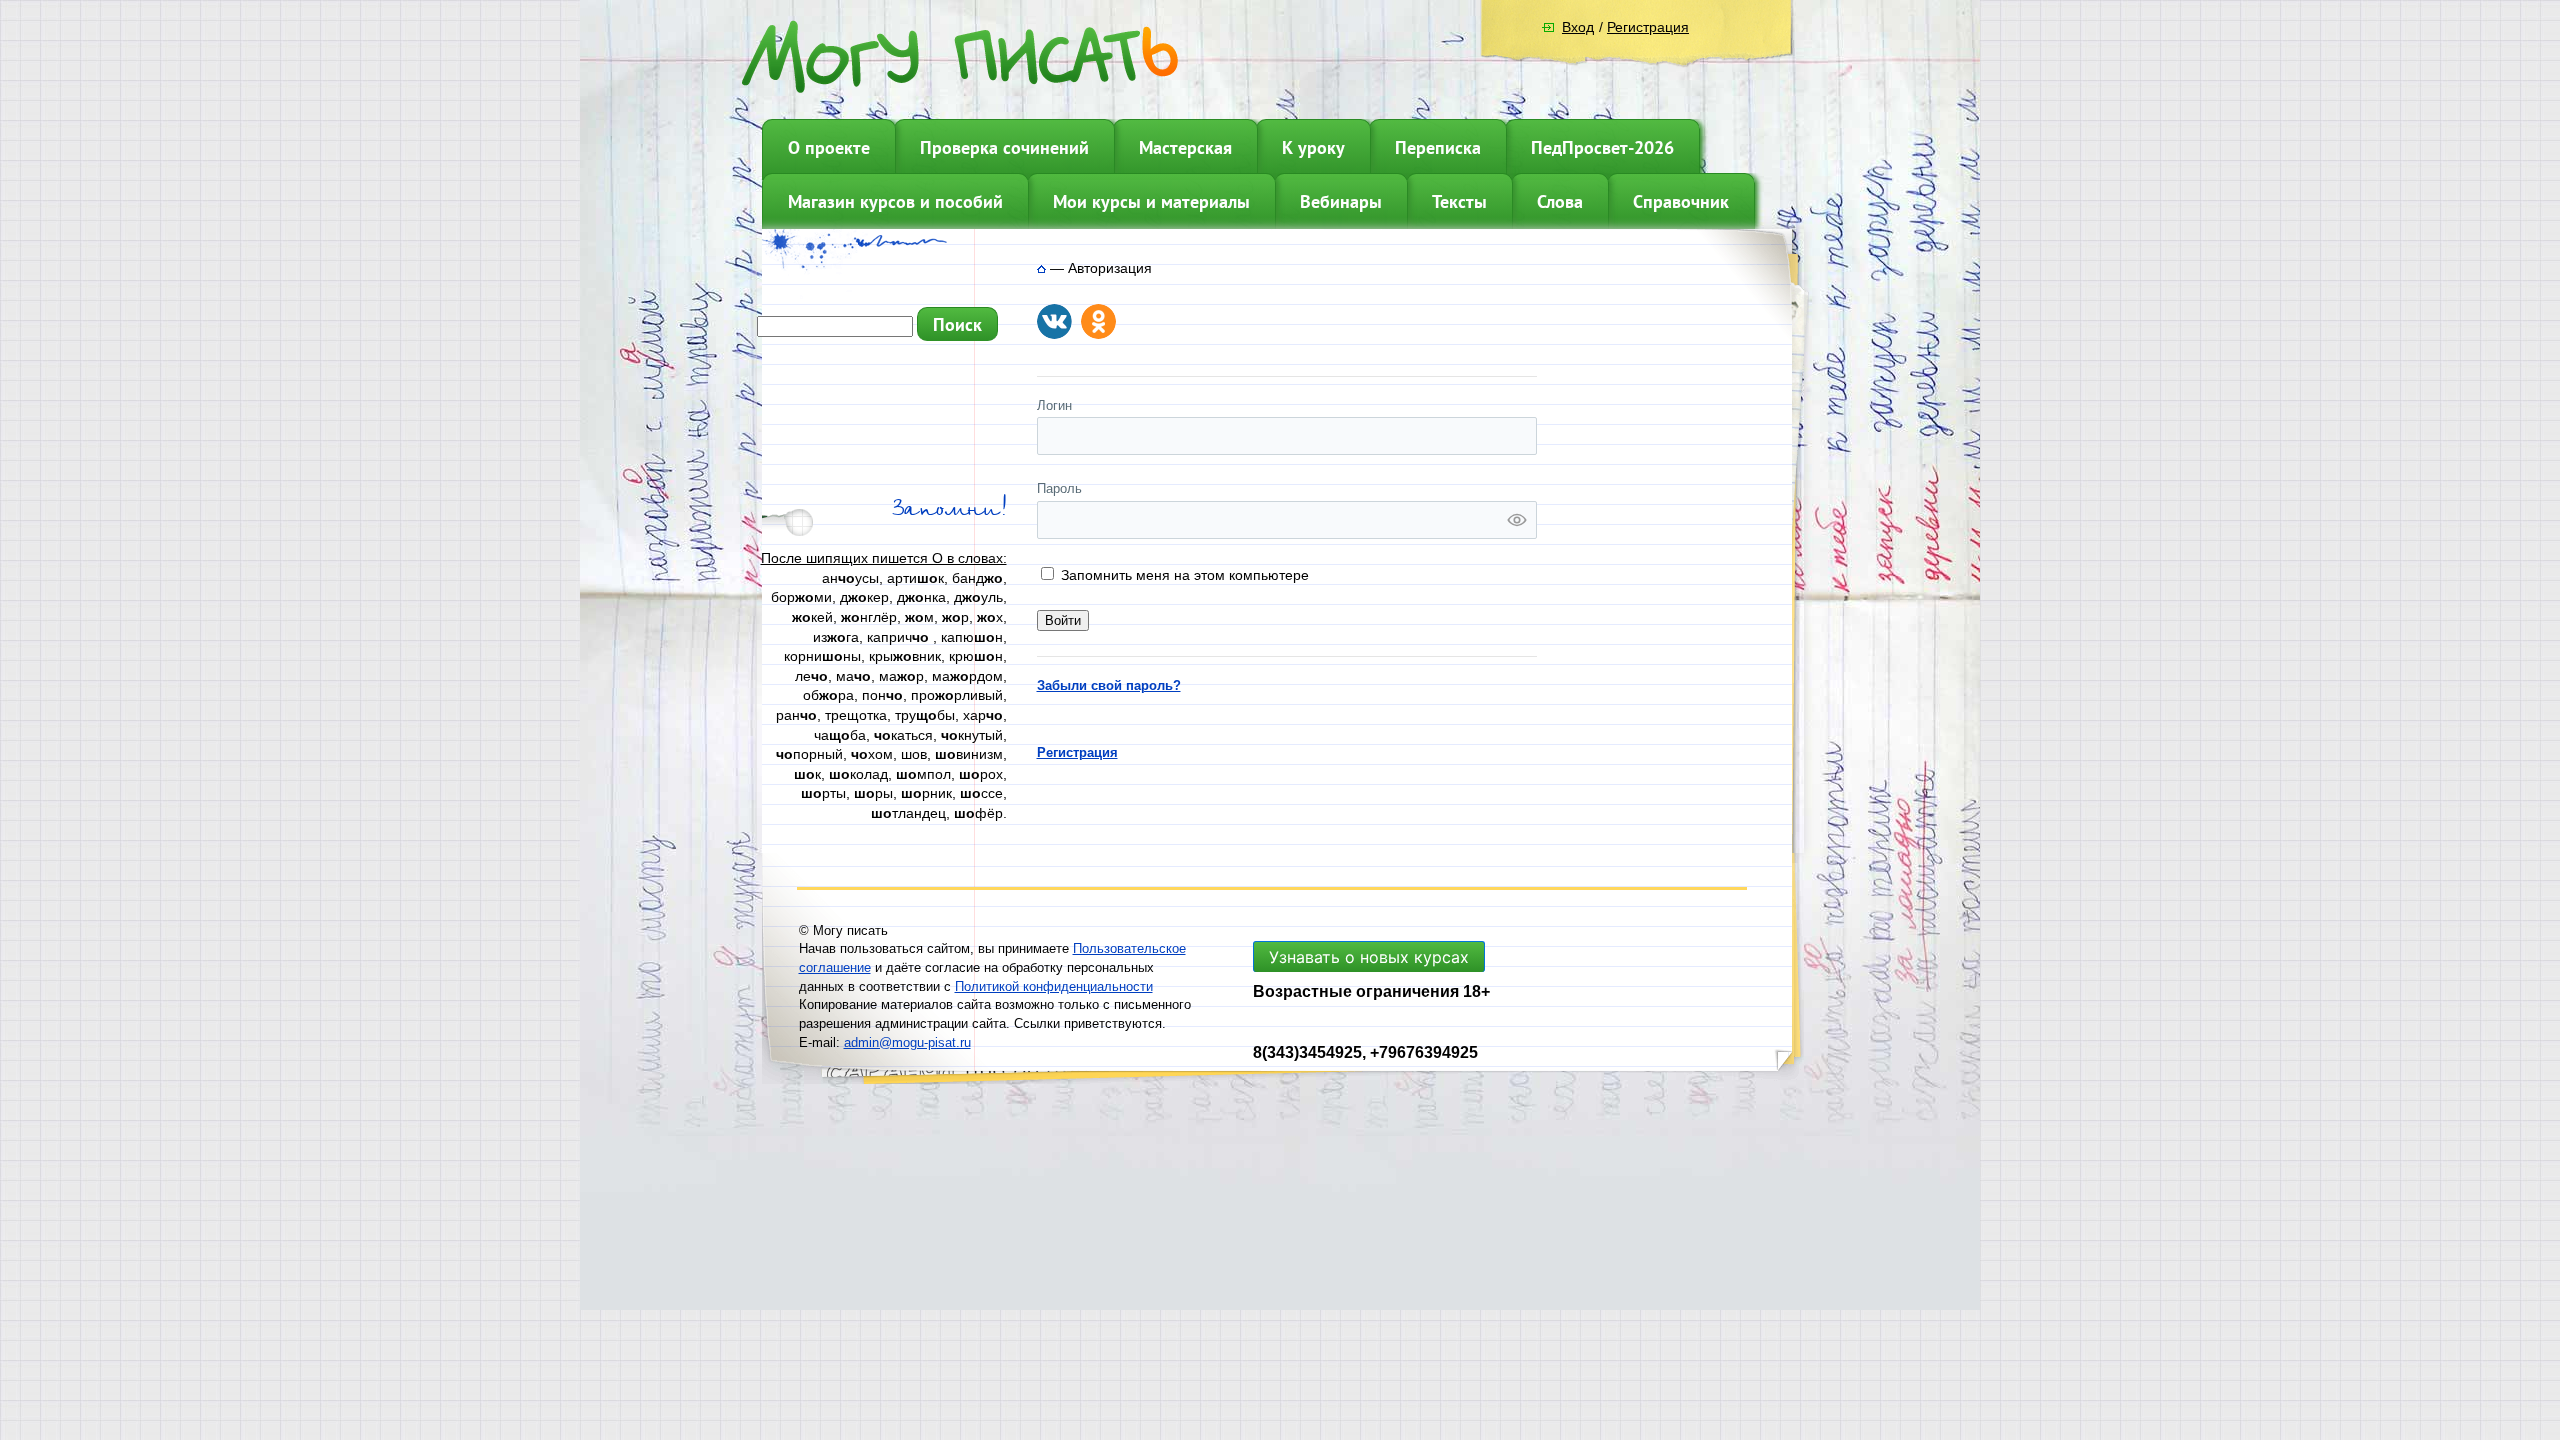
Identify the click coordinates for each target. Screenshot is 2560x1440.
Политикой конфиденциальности (1054, 986)
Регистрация (1648, 27)
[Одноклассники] (1098, 321)
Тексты (1459, 201)
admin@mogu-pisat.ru (907, 1042)
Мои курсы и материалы (1151, 201)
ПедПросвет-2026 (1602, 147)
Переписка (1438, 147)
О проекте (829, 147)
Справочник (1681, 201)
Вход (1578, 27)
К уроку (1313, 147)
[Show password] (1517, 520)
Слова (1560, 201)
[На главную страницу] (1041, 268)
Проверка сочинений (1004, 147)
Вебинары (1341, 201)
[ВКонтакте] (1054, 321)
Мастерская (1185, 147)
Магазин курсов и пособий (895, 201)
